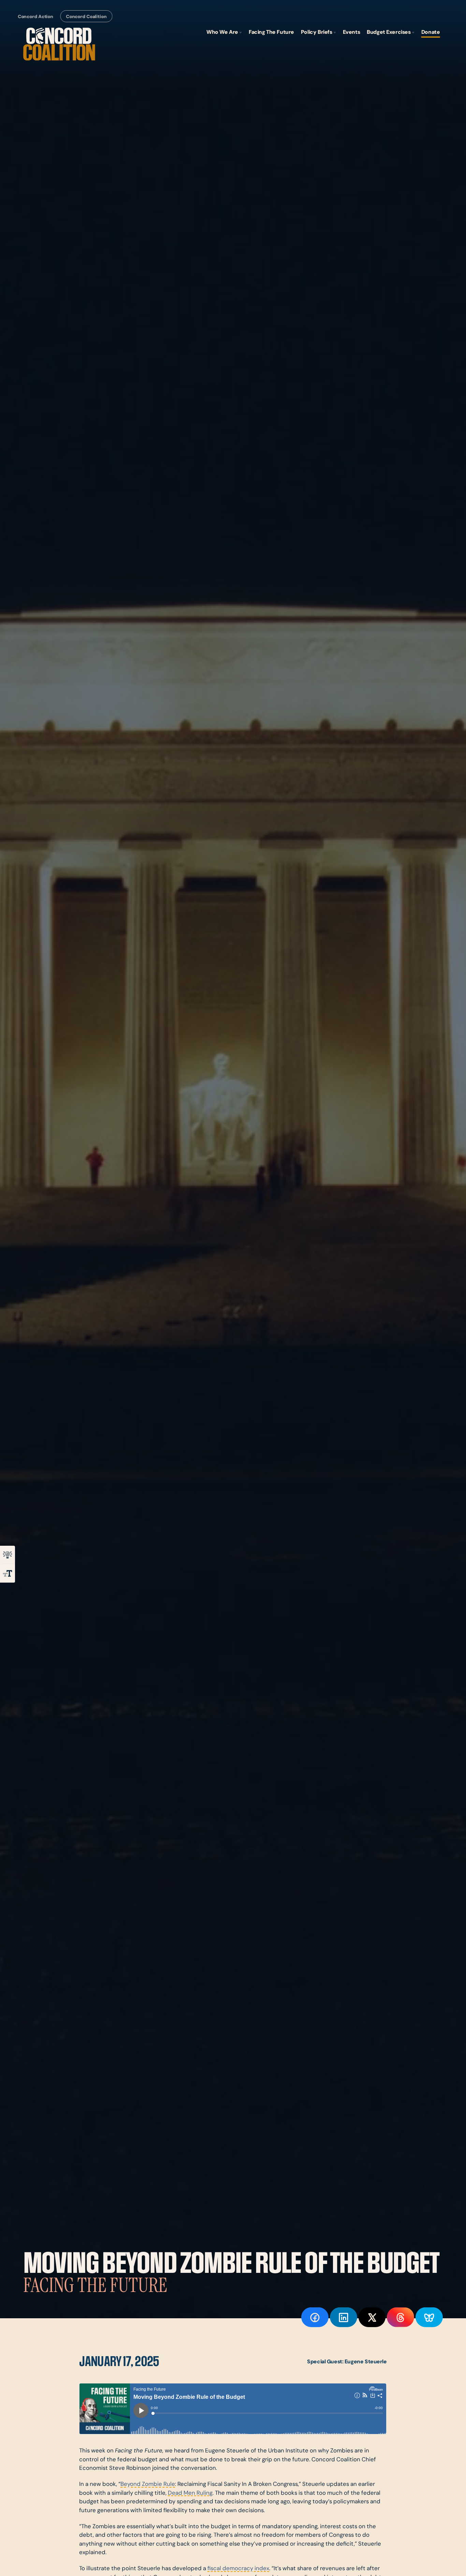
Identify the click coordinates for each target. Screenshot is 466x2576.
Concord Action (35, 17)
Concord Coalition (86, 17)
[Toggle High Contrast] (8, 1555)
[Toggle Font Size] (8, 1573)
